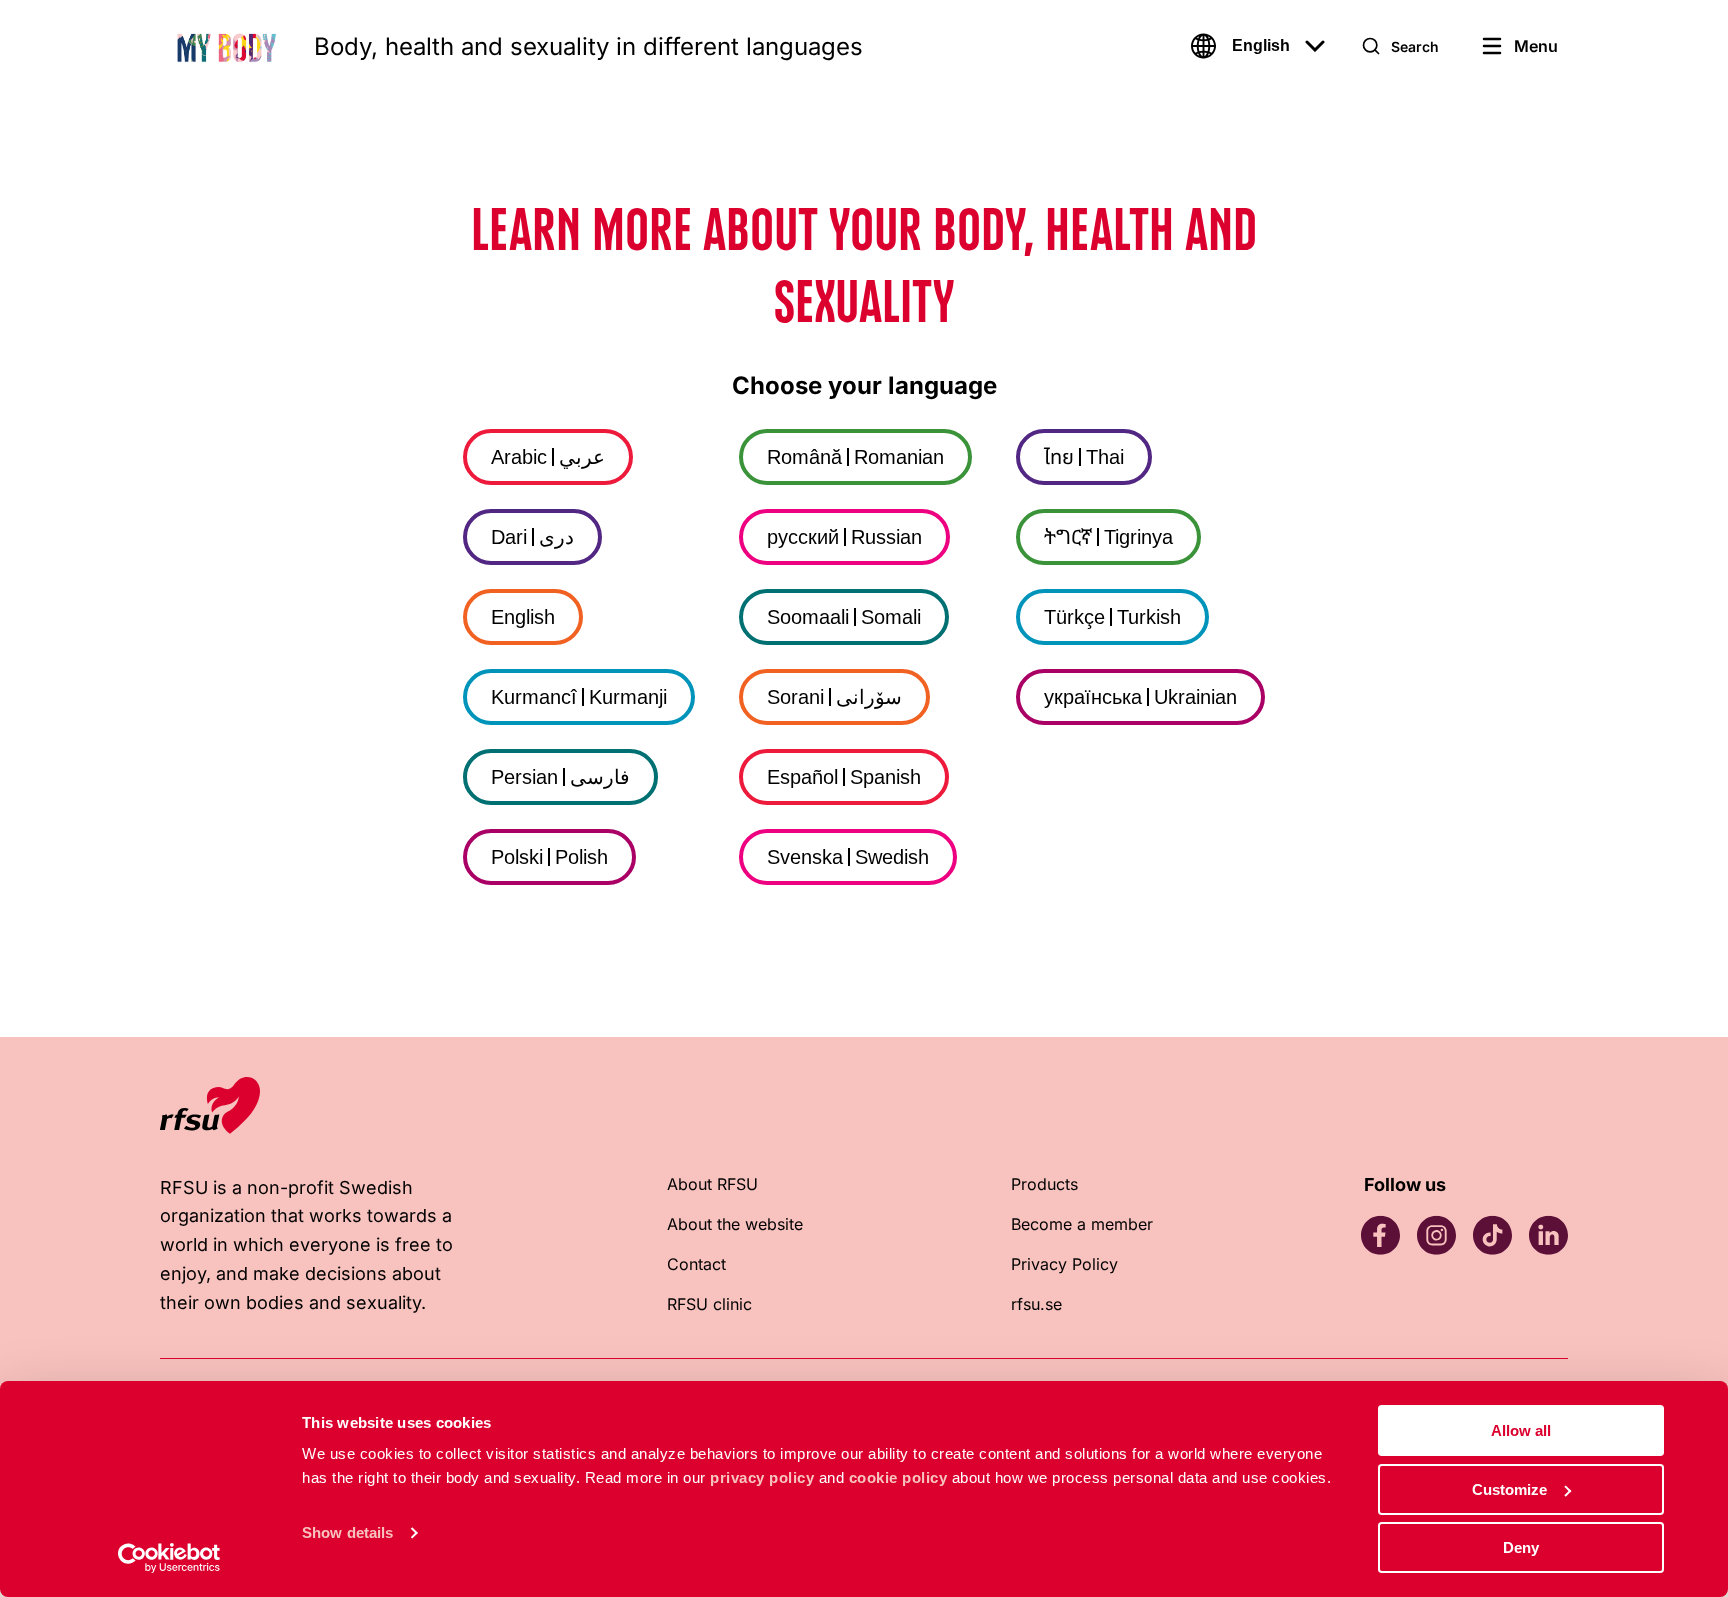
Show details (347, 1532)
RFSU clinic (709, 1304)
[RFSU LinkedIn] (1548, 1235)
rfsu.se (1036, 1304)
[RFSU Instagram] (1436, 1235)
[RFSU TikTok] (1492, 1235)
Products (1044, 1184)
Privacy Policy (1064, 1264)
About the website (735, 1224)
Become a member (1082, 1224)
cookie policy (898, 1477)
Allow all (1521, 1430)
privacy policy (762, 1477)
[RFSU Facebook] (1380, 1235)
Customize (1509, 1489)
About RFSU (712, 1184)
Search (1415, 46)
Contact (696, 1264)
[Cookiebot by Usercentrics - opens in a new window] (169, 1558)
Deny (1521, 1547)
